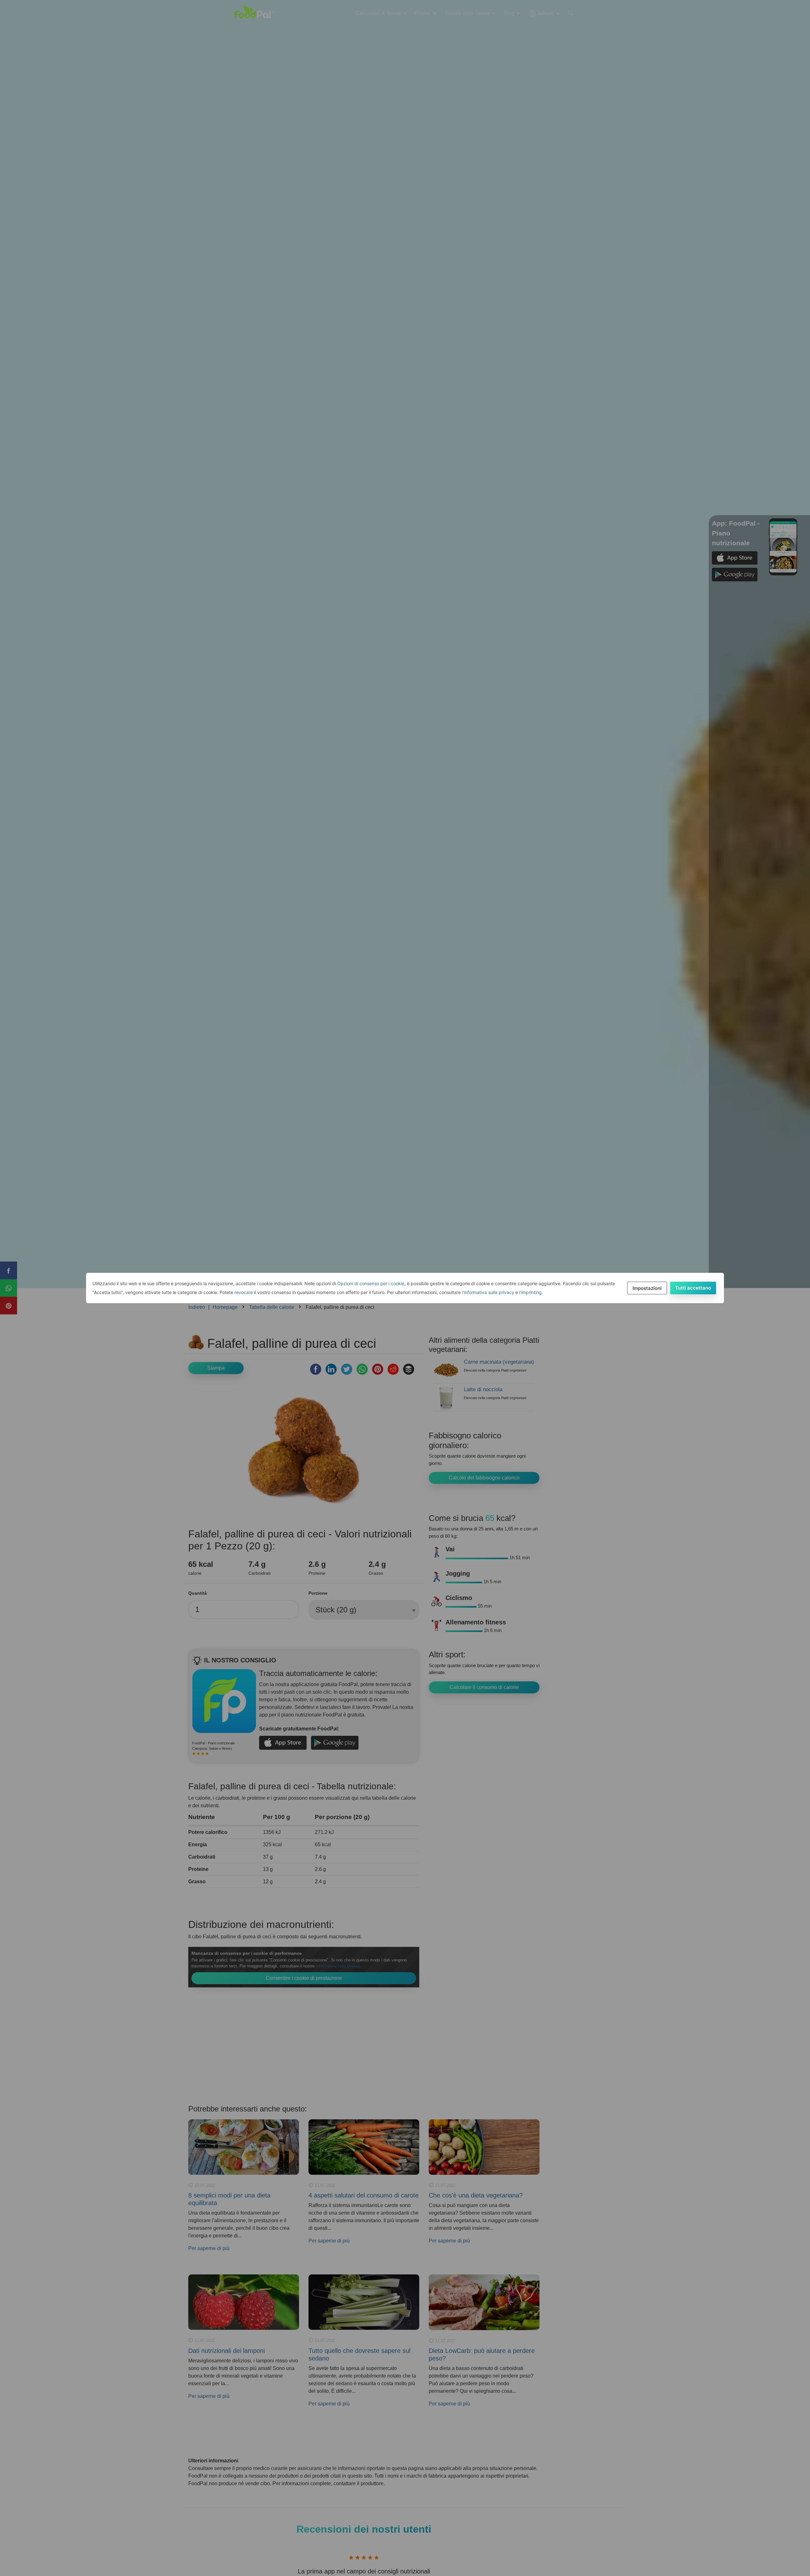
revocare (244, 1292)
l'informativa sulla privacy (488, 1292)
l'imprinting (530, 1292)
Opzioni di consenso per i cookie (371, 1283)
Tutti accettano (693, 1288)
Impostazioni (647, 1288)
